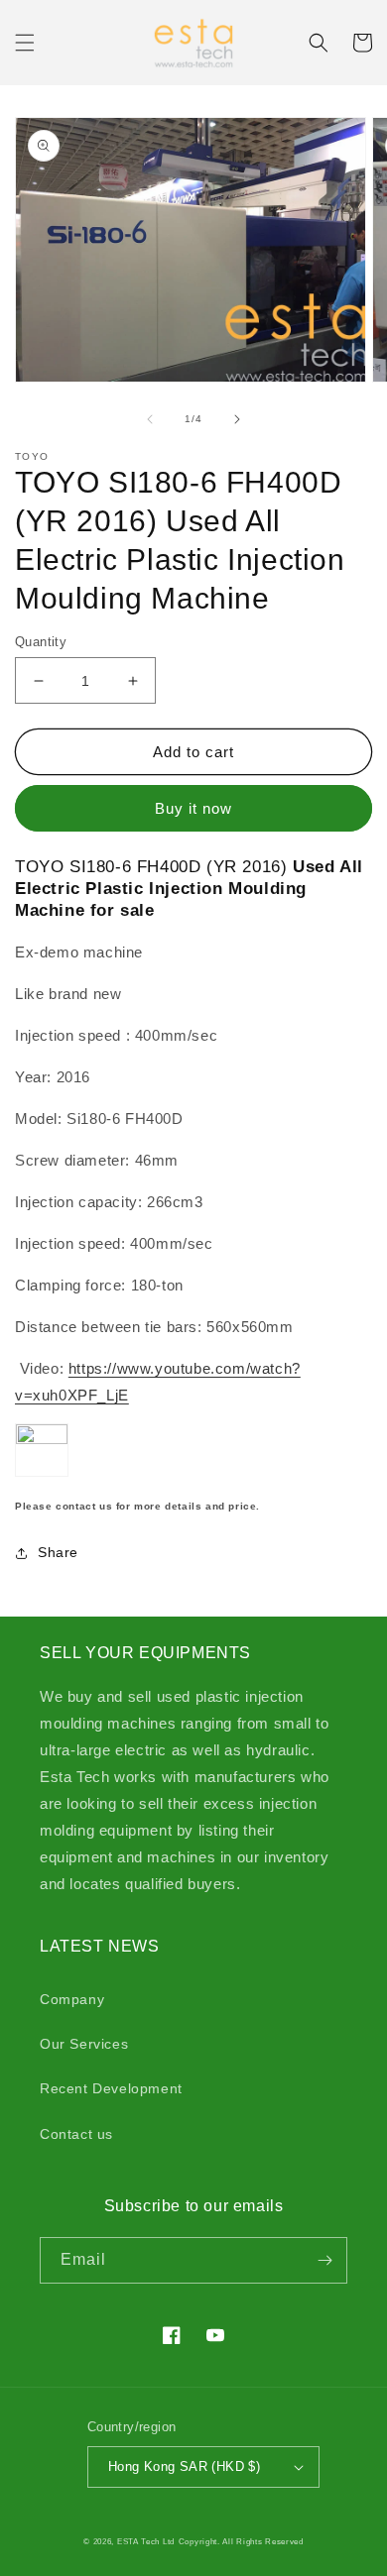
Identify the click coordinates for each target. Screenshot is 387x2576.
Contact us (76, 2134)
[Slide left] (150, 419)
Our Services (84, 2044)
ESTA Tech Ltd (146, 2541)
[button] (25, 43)
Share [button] (58, 1552)
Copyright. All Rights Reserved (241, 2541)
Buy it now (193, 808)
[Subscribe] (324, 2260)
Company (72, 1999)
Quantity (41, 642)
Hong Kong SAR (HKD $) (184, 2466)
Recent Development (111, 2088)
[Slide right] (237, 419)
